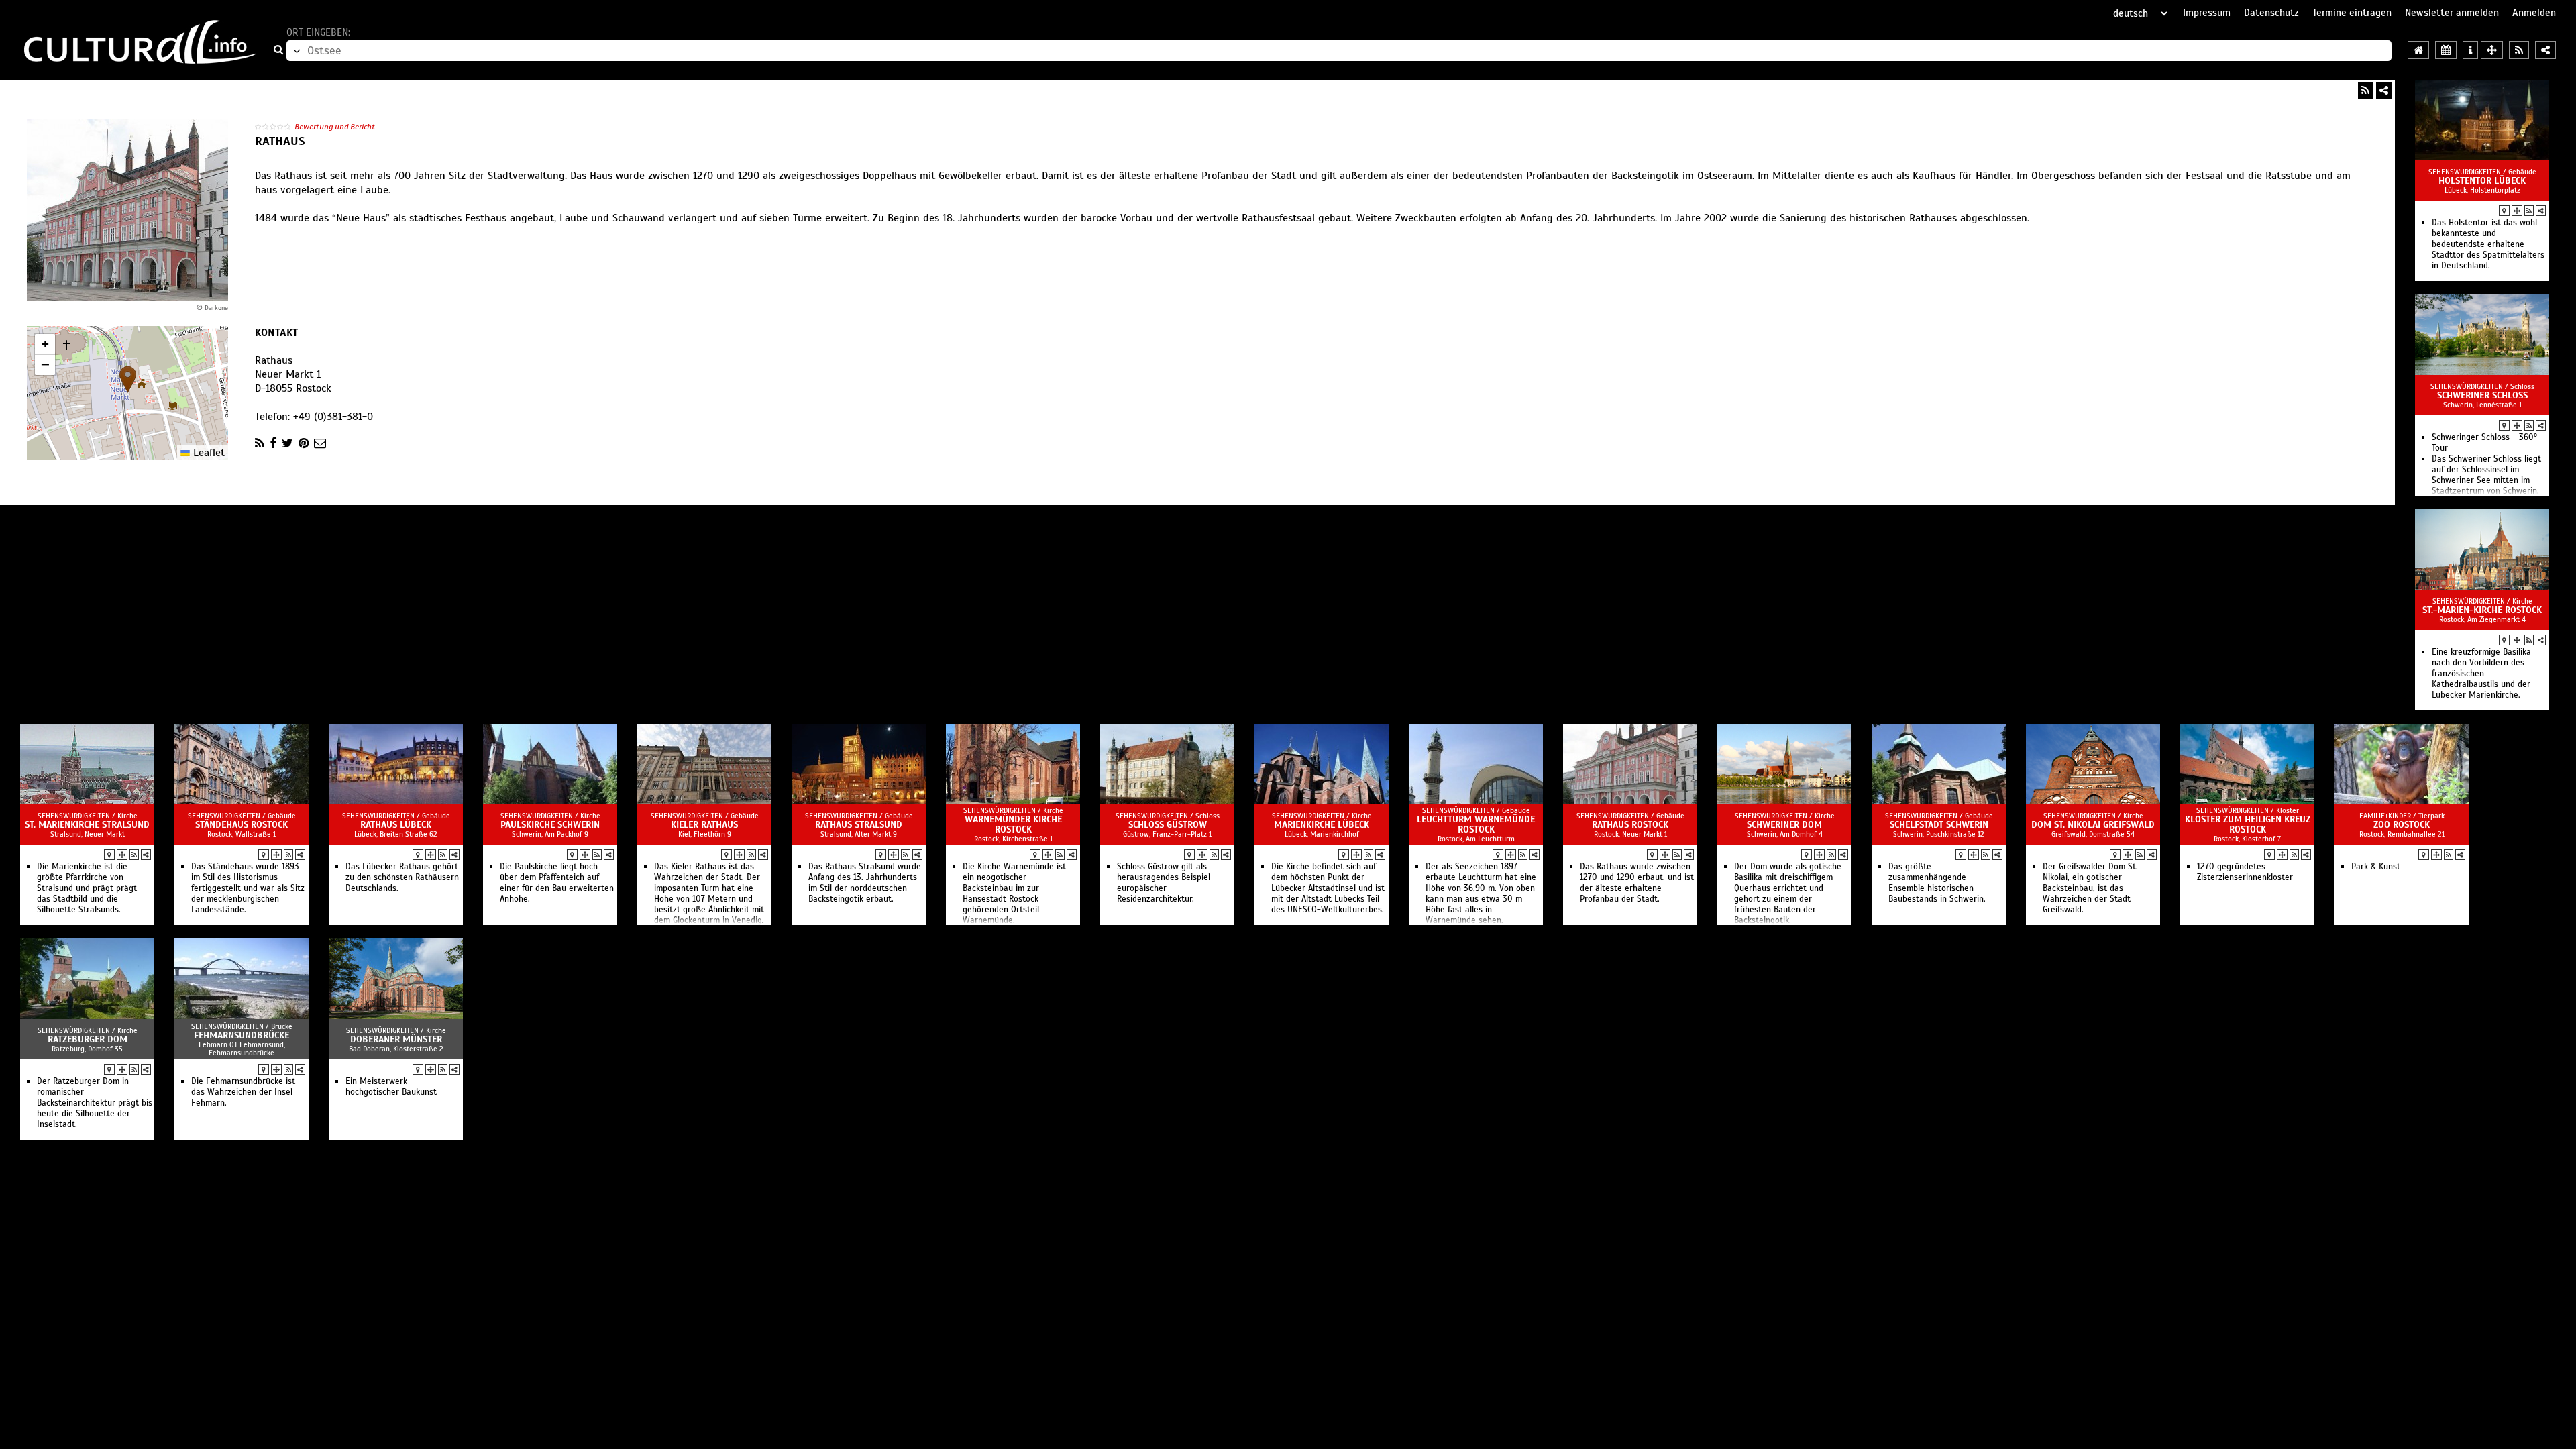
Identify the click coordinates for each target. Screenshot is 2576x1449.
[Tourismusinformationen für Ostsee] (2470, 50)
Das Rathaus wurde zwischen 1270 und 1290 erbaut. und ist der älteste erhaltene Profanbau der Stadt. (1637, 883)
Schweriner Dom (1784, 825)
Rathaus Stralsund (859, 825)
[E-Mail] (320, 443)
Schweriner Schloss (2482, 395)
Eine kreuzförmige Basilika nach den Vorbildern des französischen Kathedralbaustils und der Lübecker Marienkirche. (2481, 674)
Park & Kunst (2376, 867)
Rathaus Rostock (1630, 825)
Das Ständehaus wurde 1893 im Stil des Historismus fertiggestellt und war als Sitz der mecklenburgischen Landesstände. (248, 888)
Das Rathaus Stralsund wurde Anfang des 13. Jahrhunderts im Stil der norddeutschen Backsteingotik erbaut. (865, 883)
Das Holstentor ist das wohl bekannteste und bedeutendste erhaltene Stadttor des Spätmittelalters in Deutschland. (2488, 244)
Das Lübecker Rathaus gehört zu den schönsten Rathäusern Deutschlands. (402, 877)
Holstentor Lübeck (2482, 181)
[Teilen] (2384, 90)
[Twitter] (287, 443)
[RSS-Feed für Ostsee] (2519, 50)
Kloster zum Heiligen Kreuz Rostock (2248, 824)
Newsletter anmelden (2452, 13)
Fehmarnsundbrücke (241, 1035)
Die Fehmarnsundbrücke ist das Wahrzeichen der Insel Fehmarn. (243, 1092)
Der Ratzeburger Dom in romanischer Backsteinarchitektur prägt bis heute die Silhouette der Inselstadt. (95, 1103)
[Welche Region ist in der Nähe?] (2492, 50)
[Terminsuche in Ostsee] (2446, 50)
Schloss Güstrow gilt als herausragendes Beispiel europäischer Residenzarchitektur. (1164, 883)
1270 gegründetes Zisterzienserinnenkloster (2245, 872)
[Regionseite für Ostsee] (2418, 50)
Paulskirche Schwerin (550, 825)
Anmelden (2534, 13)
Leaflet (207, 453)
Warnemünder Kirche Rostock (1013, 824)
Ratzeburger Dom (88, 1039)
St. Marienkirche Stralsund (87, 825)
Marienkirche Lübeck (1322, 825)
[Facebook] (273, 443)
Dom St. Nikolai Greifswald (2093, 825)
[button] (128, 379)
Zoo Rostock (2402, 825)
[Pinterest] (304, 443)
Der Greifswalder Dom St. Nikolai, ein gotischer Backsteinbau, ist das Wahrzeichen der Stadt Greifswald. (2090, 888)
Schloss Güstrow (1168, 825)
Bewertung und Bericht (335, 127)
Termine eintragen (2352, 13)
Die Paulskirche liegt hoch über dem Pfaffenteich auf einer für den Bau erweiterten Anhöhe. (557, 883)
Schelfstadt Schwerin (1939, 825)
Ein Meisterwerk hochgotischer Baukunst (391, 1087)
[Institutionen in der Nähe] (2517, 211)
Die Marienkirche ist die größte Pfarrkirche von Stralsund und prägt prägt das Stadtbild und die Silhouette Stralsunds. (87, 888)
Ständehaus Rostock (241, 825)
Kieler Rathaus (704, 825)
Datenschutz (2271, 13)
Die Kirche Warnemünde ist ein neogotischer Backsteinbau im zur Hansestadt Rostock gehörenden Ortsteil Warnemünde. (1014, 894)
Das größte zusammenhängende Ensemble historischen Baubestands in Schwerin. (1937, 883)
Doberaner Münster (396, 1039)
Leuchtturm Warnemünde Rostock (1476, 824)
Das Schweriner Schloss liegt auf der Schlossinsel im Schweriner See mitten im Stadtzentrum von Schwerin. (2486, 475)
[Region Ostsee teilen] (2545, 50)
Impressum (2207, 13)
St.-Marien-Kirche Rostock (2482, 610)
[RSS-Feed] (2365, 90)
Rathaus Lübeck (396, 825)
